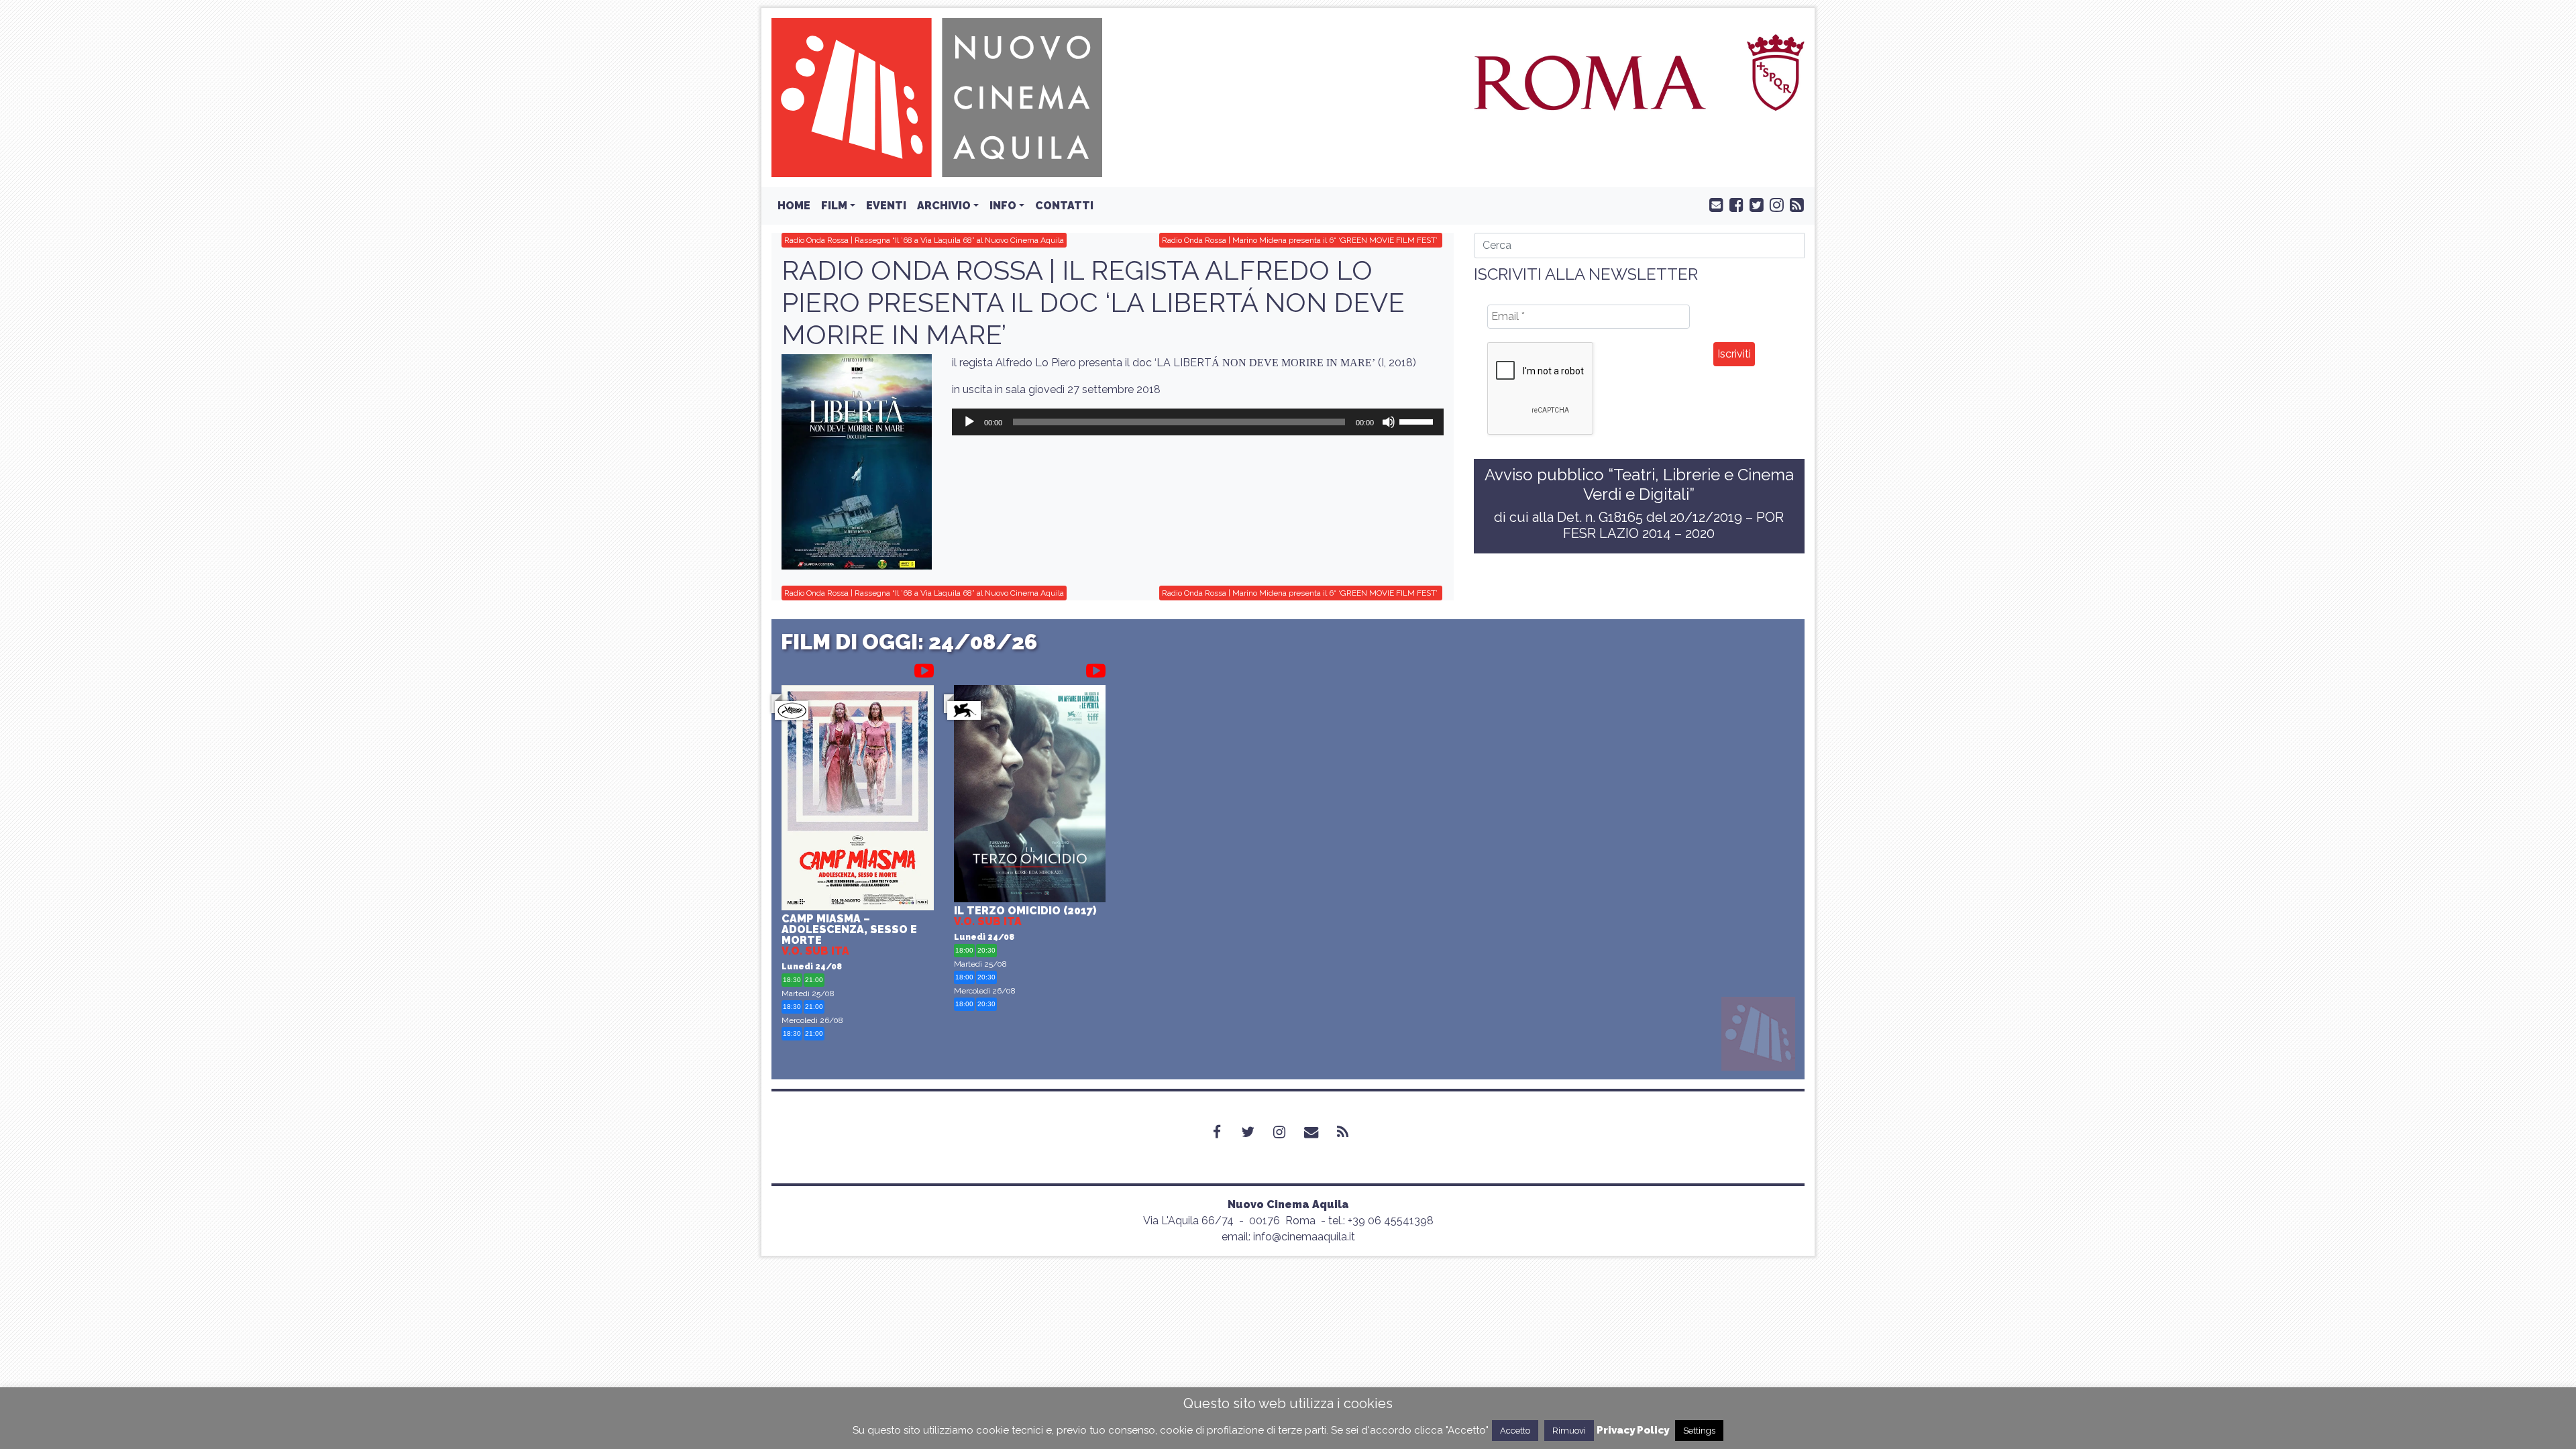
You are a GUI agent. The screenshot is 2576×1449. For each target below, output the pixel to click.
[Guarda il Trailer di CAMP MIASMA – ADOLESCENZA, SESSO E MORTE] (924, 668)
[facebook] (1733, 204)
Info (1003, 206)
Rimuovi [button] (1569, 1431)
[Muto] (1389, 422)
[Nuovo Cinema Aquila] (937, 97)
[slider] (1418, 421)
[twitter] (1754, 204)
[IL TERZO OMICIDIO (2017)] (1030, 795)
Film (834, 206)
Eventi (886, 206)
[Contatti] (1319, 1132)
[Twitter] (1256, 1132)
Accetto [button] (1515, 1431)
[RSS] (1351, 1132)
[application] (1197, 422)
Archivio (944, 206)
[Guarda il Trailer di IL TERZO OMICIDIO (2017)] (1096, 668)
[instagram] (1774, 204)
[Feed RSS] (1794, 204)
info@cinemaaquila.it (1304, 1237)
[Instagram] (1287, 1132)
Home (794, 206)
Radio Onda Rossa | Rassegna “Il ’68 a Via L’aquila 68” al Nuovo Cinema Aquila (924, 240)
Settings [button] (1699, 1431)
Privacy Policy (1633, 1430)
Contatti (1064, 206)
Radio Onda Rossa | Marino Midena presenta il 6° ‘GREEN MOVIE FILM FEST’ (1301, 240)
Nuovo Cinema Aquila (1288, 1204)
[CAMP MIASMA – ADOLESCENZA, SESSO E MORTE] (858, 799)
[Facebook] (1225, 1132)
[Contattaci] (1713, 204)
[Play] (969, 422)
